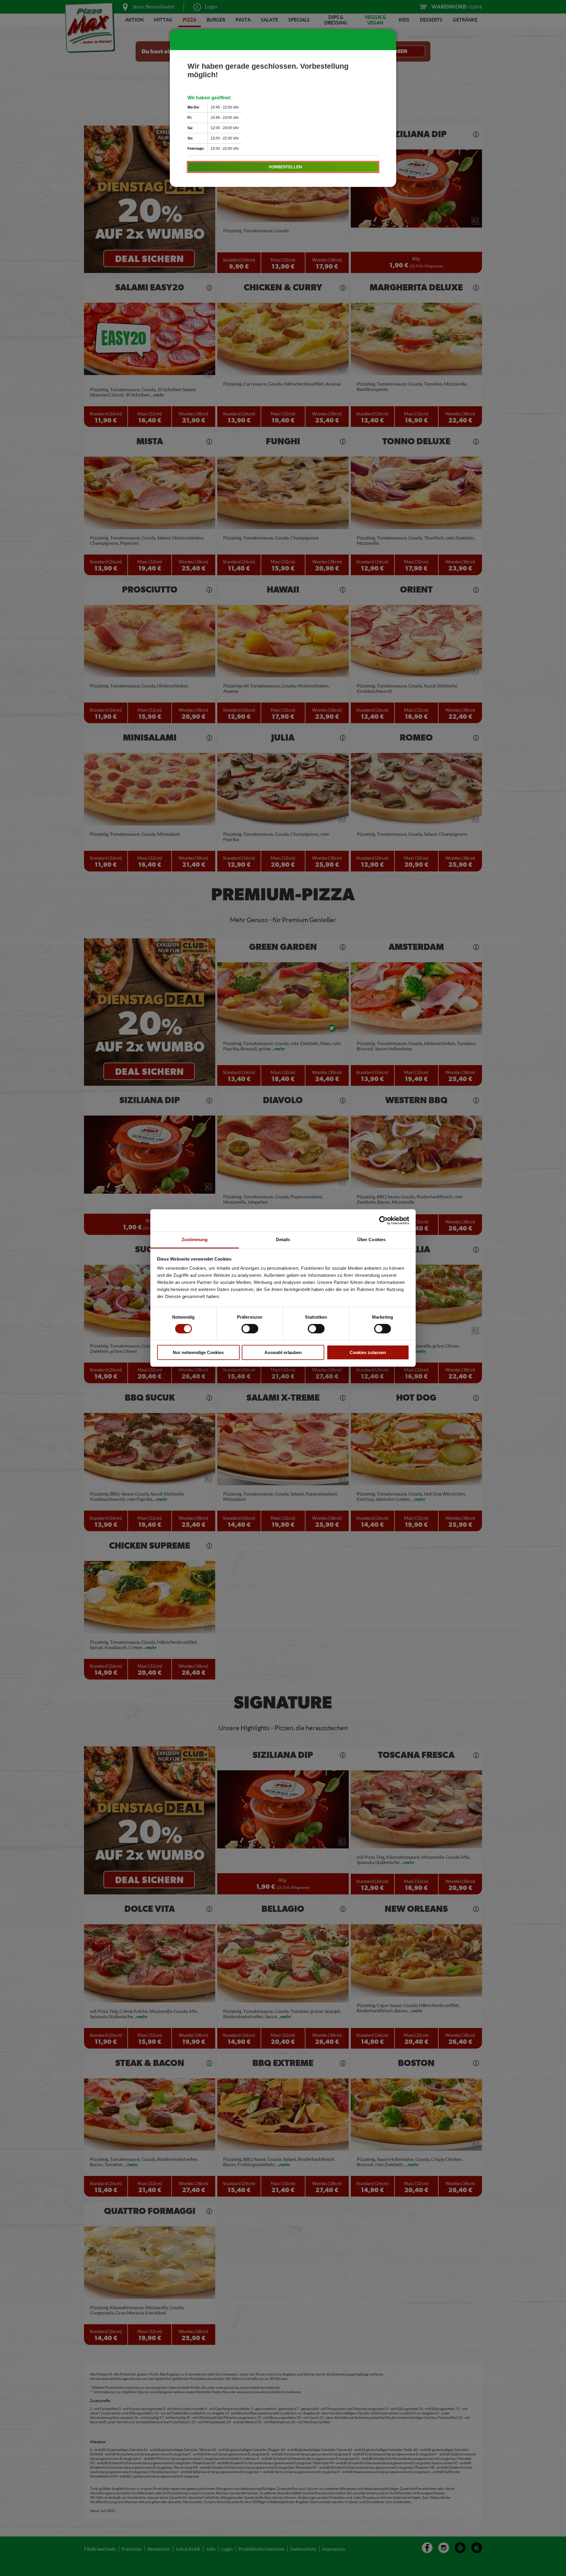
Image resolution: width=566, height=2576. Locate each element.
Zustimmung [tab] (195, 1240)
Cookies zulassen (368, 1352)
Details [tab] (283, 1240)
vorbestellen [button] (285, 167)
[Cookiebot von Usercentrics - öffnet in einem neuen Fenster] (383, 1220)
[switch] (250, 1329)
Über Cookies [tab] (371, 1240)
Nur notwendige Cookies (198, 1352)
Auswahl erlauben (283, 1352)
